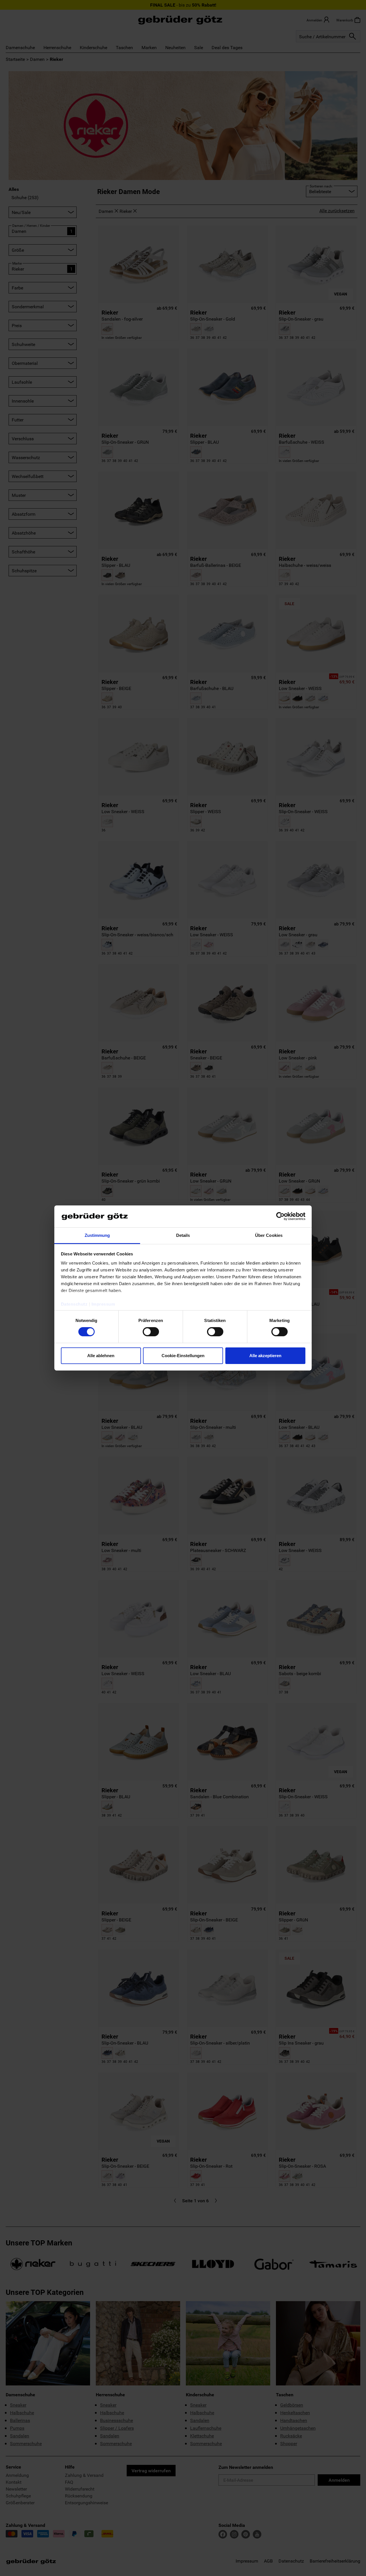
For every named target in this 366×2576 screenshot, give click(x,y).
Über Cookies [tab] (269, 1235)
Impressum (103, 1304)
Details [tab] (183, 1235)
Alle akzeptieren (265, 1356)
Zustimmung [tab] (97, 1235)
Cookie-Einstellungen (183, 1356)
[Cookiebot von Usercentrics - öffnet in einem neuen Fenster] (280, 1216)
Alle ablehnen (101, 1356)
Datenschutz (74, 1304)
